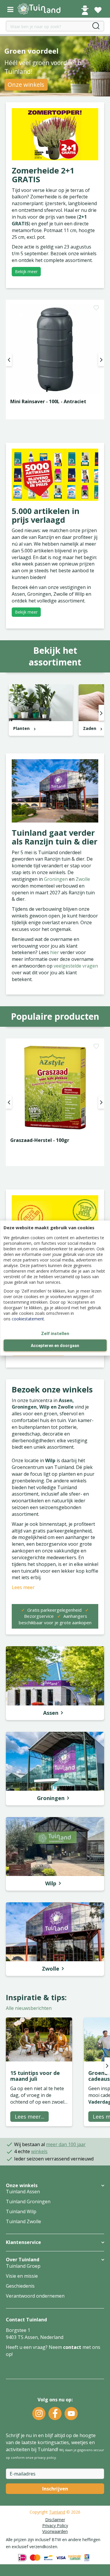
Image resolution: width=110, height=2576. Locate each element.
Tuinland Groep (23, 2266)
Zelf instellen (55, 1334)
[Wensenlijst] (98, 10)
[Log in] (85, 10)
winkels (39, 2151)
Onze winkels (26, 85)
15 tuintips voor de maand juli (35, 2076)
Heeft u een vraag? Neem (34, 2347)
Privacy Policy (55, 2525)
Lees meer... (29, 2117)
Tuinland (57, 2512)
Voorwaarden (55, 2531)
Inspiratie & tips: (36, 1997)
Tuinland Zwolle (23, 2221)
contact (72, 2347)
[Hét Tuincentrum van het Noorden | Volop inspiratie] (43, 9)
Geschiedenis (20, 2286)
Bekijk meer (26, 271)
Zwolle (83, 879)
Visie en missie (22, 2276)
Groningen (56, 879)
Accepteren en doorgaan (55, 1346)
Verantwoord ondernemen (35, 2296)
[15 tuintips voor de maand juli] (39, 2039)
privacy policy (45, 2457)
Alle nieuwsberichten (29, 2008)
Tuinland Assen (23, 2192)
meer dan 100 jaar (66, 2144)
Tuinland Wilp (21, 2211)
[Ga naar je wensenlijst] (98, 10)
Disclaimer (55, 2520)
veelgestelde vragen (76, 966)
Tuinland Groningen (28, 2202)
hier (55, 952)
